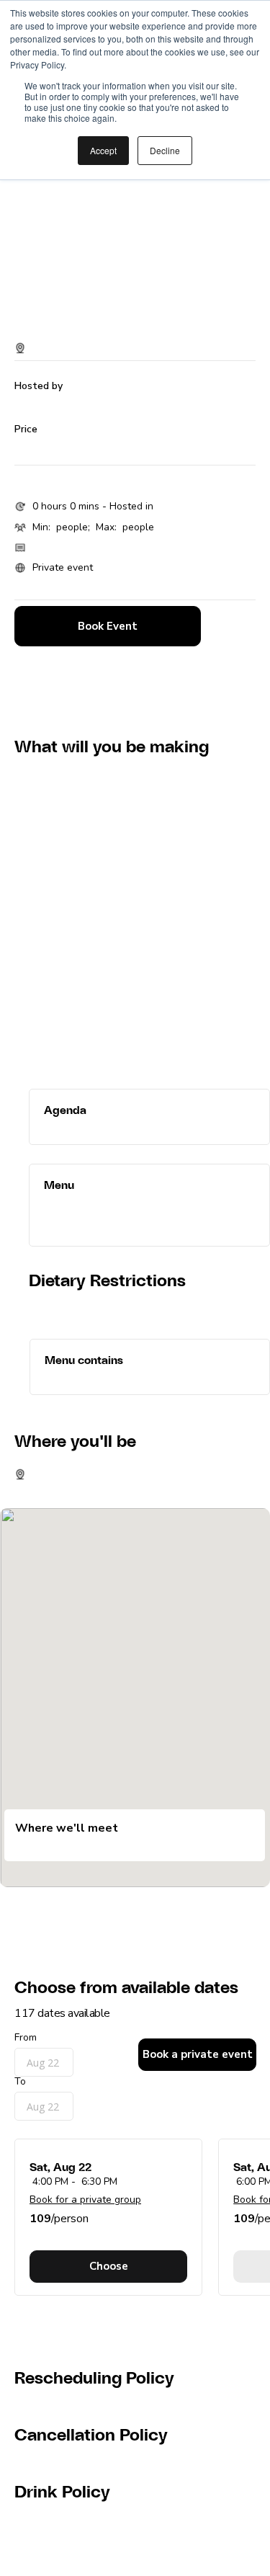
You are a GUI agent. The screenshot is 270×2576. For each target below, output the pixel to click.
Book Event (108, 626)
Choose (109, 2266)
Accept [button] (103, 150)
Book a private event (198, 2054)
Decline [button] (165, 150)
